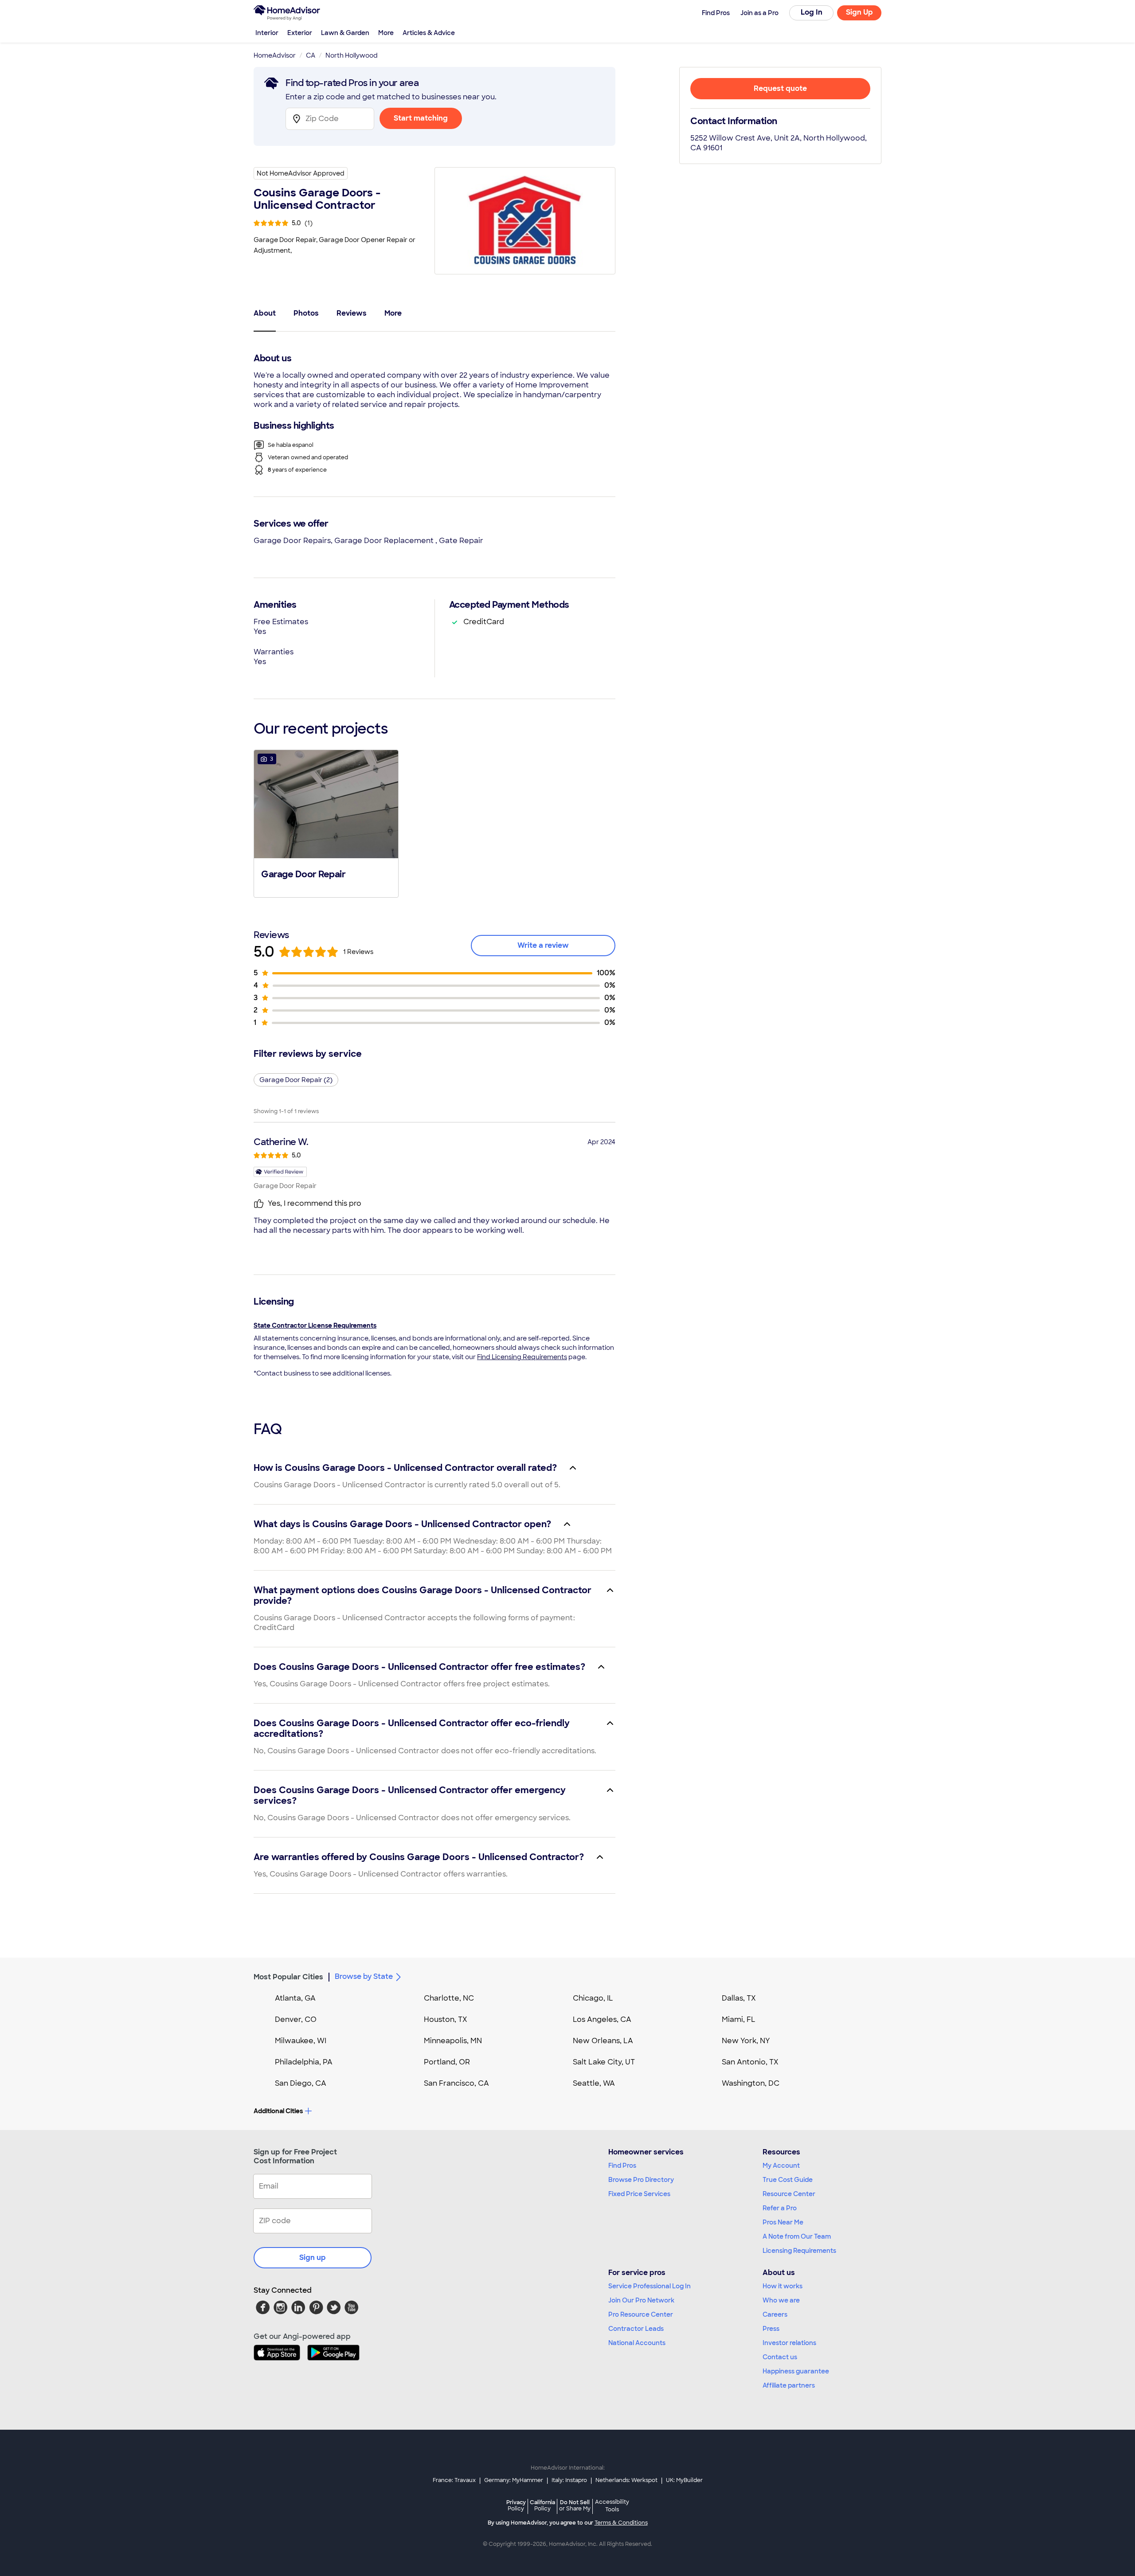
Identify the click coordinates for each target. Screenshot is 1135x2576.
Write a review (543, 945)
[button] (326, 823)
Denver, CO (296, 2019)
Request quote (780, 88)
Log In (812, 12)
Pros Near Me (783, 2222)
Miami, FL (739, 2019)
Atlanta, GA (295, 1998)
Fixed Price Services (639, 2194)
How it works (783, 2286)
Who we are (781, 2300)
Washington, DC (751, 2083)
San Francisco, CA (456, 2083)
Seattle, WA (594, 2083)
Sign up (313, 2257)
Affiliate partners (789, 2385)
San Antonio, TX (750, 2062)
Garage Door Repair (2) (296, 1080)
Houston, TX (446, 2019)
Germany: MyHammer (514, 2480)
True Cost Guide (788, 2180)
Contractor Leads (636, 2329)
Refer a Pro (780, 2208)
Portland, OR (447, 2062)
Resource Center (789, 2194)
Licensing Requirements (799, 2251)
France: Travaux (454, 2480)
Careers (775, 2314)
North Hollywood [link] (352, 55)
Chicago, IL (593, 1998)
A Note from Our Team (797, 2236)
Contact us (780, 2357)
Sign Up (859, 12)
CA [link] (311, 55)
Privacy (516, 2505)
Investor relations (789, 2343)
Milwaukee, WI (301, 2041)
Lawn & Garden (345, 33)
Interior (267, 33)
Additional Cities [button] (278, 2111)
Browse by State (364, 1976)
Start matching (421, 118)
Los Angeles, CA (602, 2019)
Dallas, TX (739, 1998)
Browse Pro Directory (641, 2180)
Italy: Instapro (569, 2480)
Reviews (352, 313)
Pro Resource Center (641, 2314)
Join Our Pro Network (641, 2300)
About (265, 313)
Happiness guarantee (796, 2371)
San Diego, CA (301, 2083)
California (542, 2505)
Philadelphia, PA (304, 2062)
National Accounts (637, 2343)
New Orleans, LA (603, 2041)
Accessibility (612, 2506)
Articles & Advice (429, 33)
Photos (306, 313)
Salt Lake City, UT (604, 2062)
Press (771, 2329)
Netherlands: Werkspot (626, 2480)
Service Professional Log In (650, 2286)
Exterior (300, 33)
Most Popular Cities (288, 1977)
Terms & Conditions (621, 2523)
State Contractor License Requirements (315, 1325)
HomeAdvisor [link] (275, 55)
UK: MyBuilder (684, 2480)
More (386, 33)
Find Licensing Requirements (522, 1357)
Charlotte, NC (449, 1998)
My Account (781, 2166)
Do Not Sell (575, 2505)
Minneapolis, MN (453, 2041)
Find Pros (622, 2166)
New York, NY (746, 2041)
